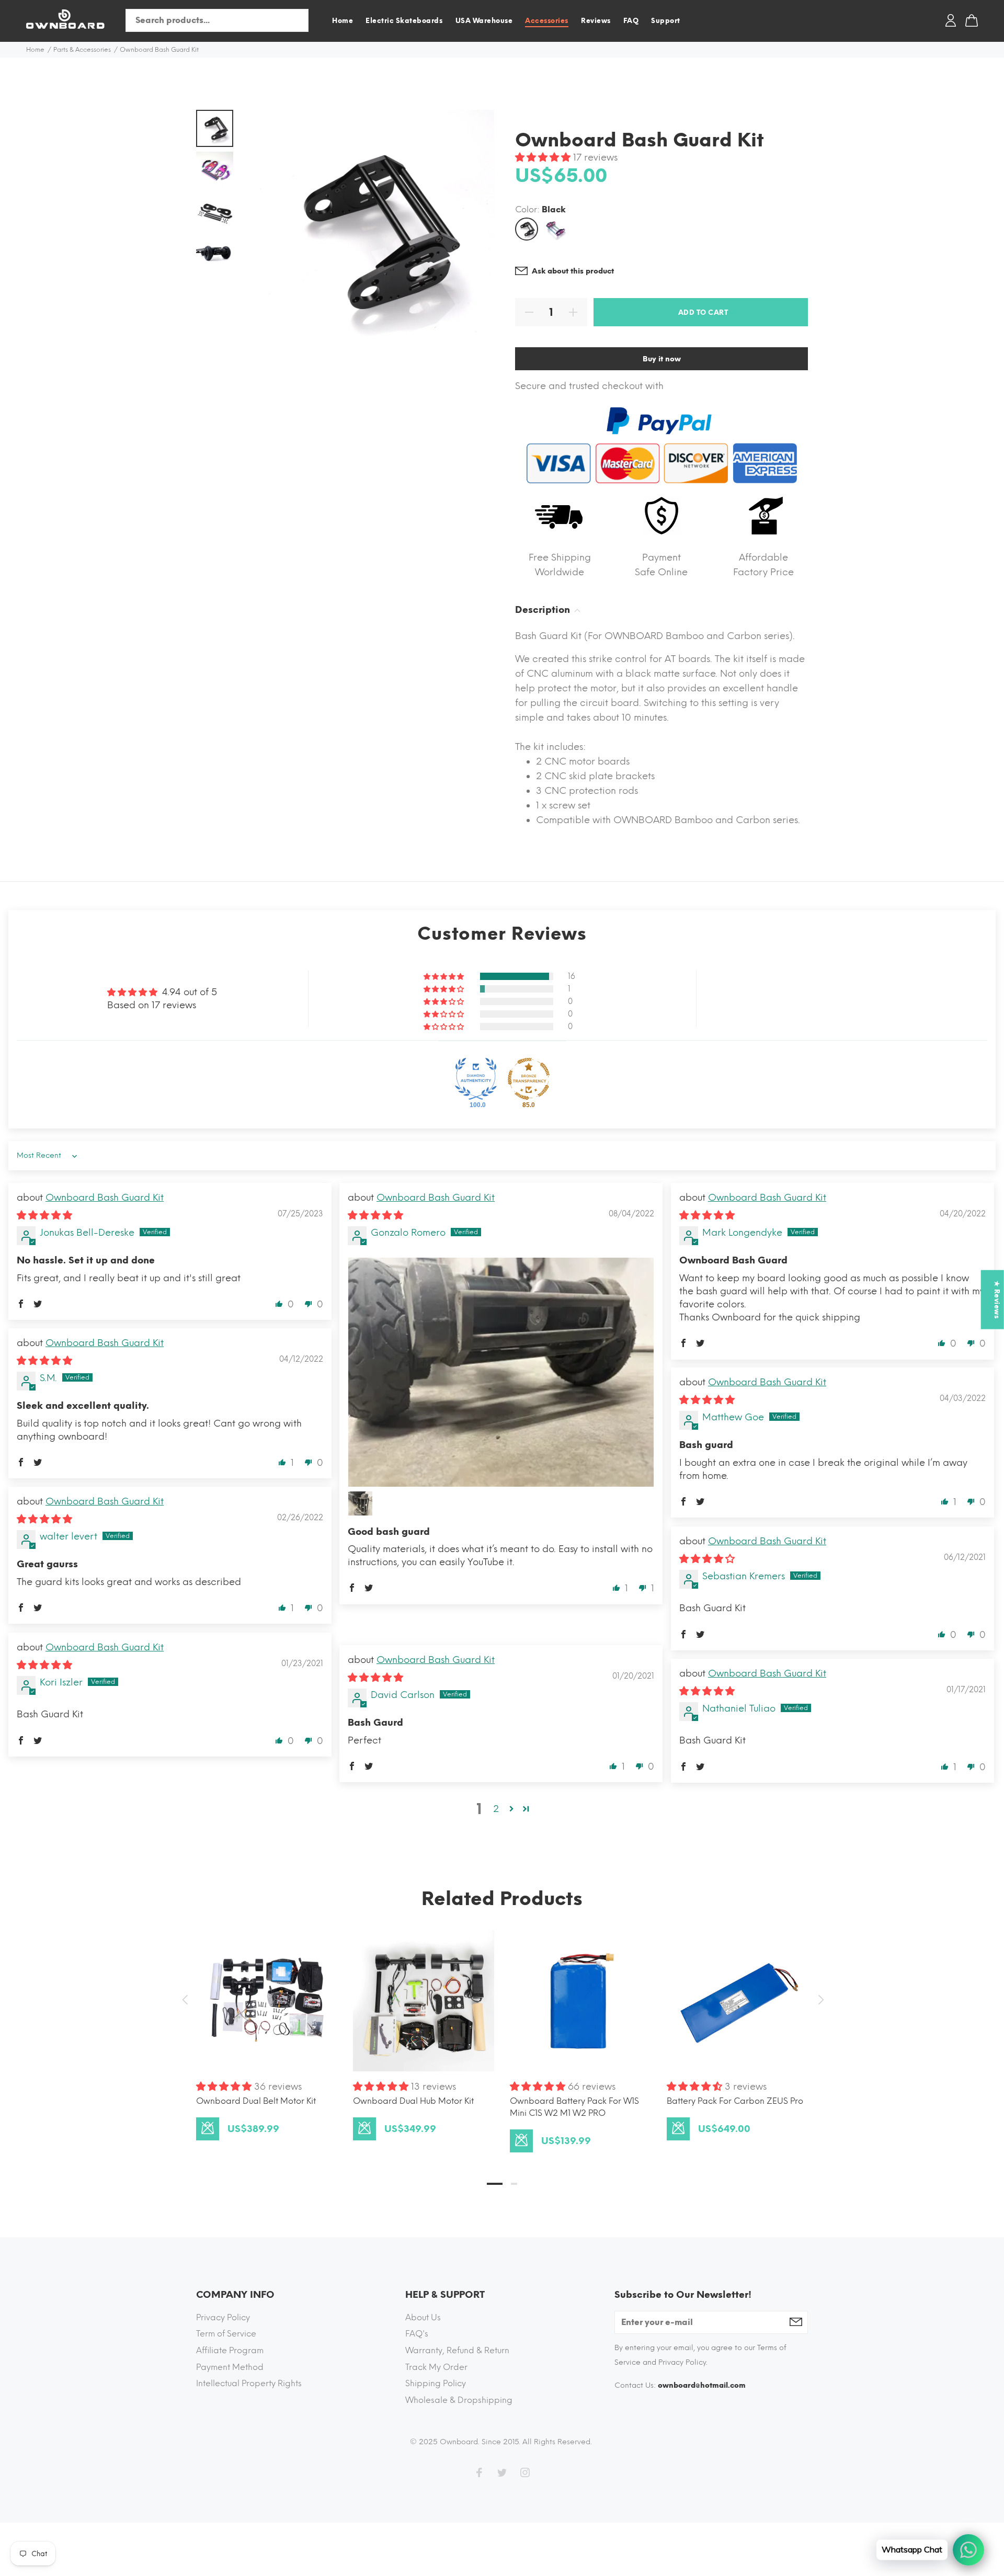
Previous (185, 2000)
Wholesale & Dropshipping (459, 2400)
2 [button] (496, 1809)
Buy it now (662, 359)
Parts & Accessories (82, 50)
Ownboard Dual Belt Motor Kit (256, 2101)
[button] (544, 157)
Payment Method (230, 2367)
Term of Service (226, 2334)
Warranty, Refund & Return (457, 2350)
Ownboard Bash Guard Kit (105, 1198)
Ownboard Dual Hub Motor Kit (413, 2101)
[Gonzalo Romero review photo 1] (501, 1372)
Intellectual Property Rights (249, 2383)
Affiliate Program (230, 2350)
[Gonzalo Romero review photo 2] (360, 1503)
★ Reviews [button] (997, 1300)
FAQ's (417, 2334)
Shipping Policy (436, 2383)
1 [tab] (495, 2184)
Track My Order (436, 2367)
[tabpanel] (267, 2025)
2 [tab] (514, 2184)
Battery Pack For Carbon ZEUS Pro (735, 2101)
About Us (423, 2317)
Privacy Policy (223, 2317)
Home (35, 50)
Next (819, 2000)
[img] (44, 1215)
